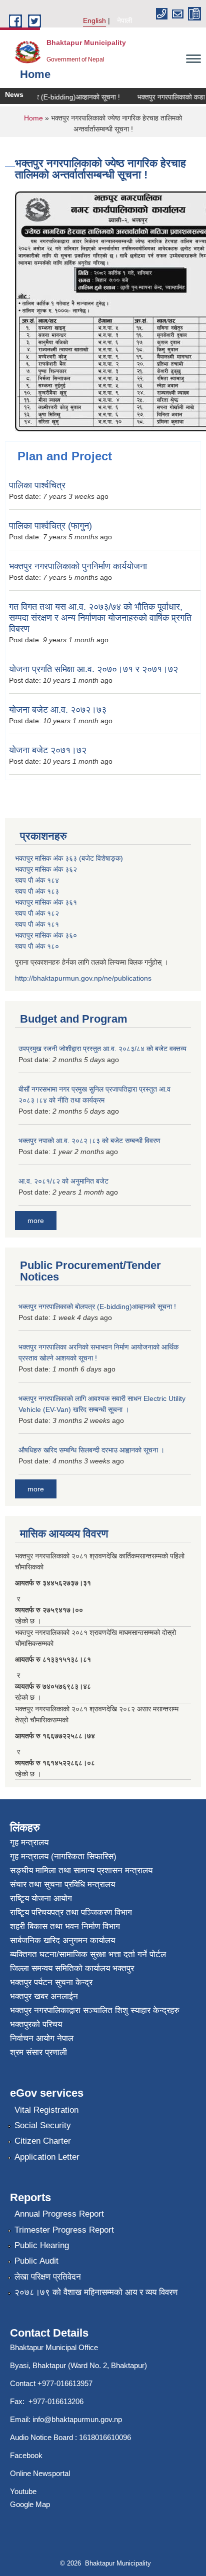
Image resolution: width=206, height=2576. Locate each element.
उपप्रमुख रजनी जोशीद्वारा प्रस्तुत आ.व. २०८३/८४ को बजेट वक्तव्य (102, 1049)
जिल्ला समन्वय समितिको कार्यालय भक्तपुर (72, 1968)
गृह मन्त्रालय (29, 1843)
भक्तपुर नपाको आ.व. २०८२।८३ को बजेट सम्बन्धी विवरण (89, 1141)
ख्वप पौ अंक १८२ (37, 913)
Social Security (43, 2125)
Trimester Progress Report (64, 2230)
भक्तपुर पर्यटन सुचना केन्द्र (51, 1982)
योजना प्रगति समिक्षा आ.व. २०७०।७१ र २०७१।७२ (93, 669)
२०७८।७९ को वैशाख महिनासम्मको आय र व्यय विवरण (96, 2292)
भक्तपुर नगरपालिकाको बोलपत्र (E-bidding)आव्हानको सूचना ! (97, 1306)
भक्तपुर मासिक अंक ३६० (46, 935)
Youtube (23, 2491)
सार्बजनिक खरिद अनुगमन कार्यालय (62, 1940)
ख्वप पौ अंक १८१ (37, 924)
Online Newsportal (40, 2473)
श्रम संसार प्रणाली (38, 2052)
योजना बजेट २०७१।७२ (48, 750)
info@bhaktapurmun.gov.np (77, 2419)
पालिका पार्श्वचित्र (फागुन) (50, 526)
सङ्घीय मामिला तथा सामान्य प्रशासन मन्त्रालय (81, 1871)
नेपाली (124, 20)
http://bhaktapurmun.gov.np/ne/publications (83, 978)
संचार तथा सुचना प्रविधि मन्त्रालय (62, 1885)
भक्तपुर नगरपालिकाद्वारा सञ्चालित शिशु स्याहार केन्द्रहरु (95, 2010)
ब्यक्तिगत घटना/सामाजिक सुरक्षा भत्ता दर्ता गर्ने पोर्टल (88, 1954)
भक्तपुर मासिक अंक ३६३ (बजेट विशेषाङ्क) (69, 858)
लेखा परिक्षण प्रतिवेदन (48, 2277)
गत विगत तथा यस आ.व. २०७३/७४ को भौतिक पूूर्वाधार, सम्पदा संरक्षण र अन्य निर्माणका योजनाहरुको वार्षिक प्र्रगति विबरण (100, 618)
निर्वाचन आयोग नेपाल (42, 2038)
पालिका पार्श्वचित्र (37, 485)
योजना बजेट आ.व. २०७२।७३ (58, 710)
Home (33, 118)
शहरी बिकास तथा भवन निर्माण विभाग (65, 1927)
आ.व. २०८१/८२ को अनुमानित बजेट (63, 1181)
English (94, 20)
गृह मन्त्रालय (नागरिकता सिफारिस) (63, 1857)
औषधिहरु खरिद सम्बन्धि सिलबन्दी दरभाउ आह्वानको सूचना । (91, 1450)
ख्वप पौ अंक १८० (37, 946)
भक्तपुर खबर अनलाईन (44, 1996)
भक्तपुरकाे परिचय (36, 2024)
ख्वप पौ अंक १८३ (37, 891)
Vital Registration (46, 2110)
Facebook (26, 2455)
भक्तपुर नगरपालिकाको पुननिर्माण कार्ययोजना (78, 566)
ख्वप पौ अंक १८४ (37, 880)
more (36, 1221)
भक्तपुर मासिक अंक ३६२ (46, 869)
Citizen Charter (43, 2141)
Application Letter (47, 2157)
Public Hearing (42, 2245)
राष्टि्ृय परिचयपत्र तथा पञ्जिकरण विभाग (71, 1913)
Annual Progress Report (59, 2214)
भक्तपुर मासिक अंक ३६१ (46, 902)
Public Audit (36, 2261)
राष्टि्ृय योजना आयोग (41, 1899)
